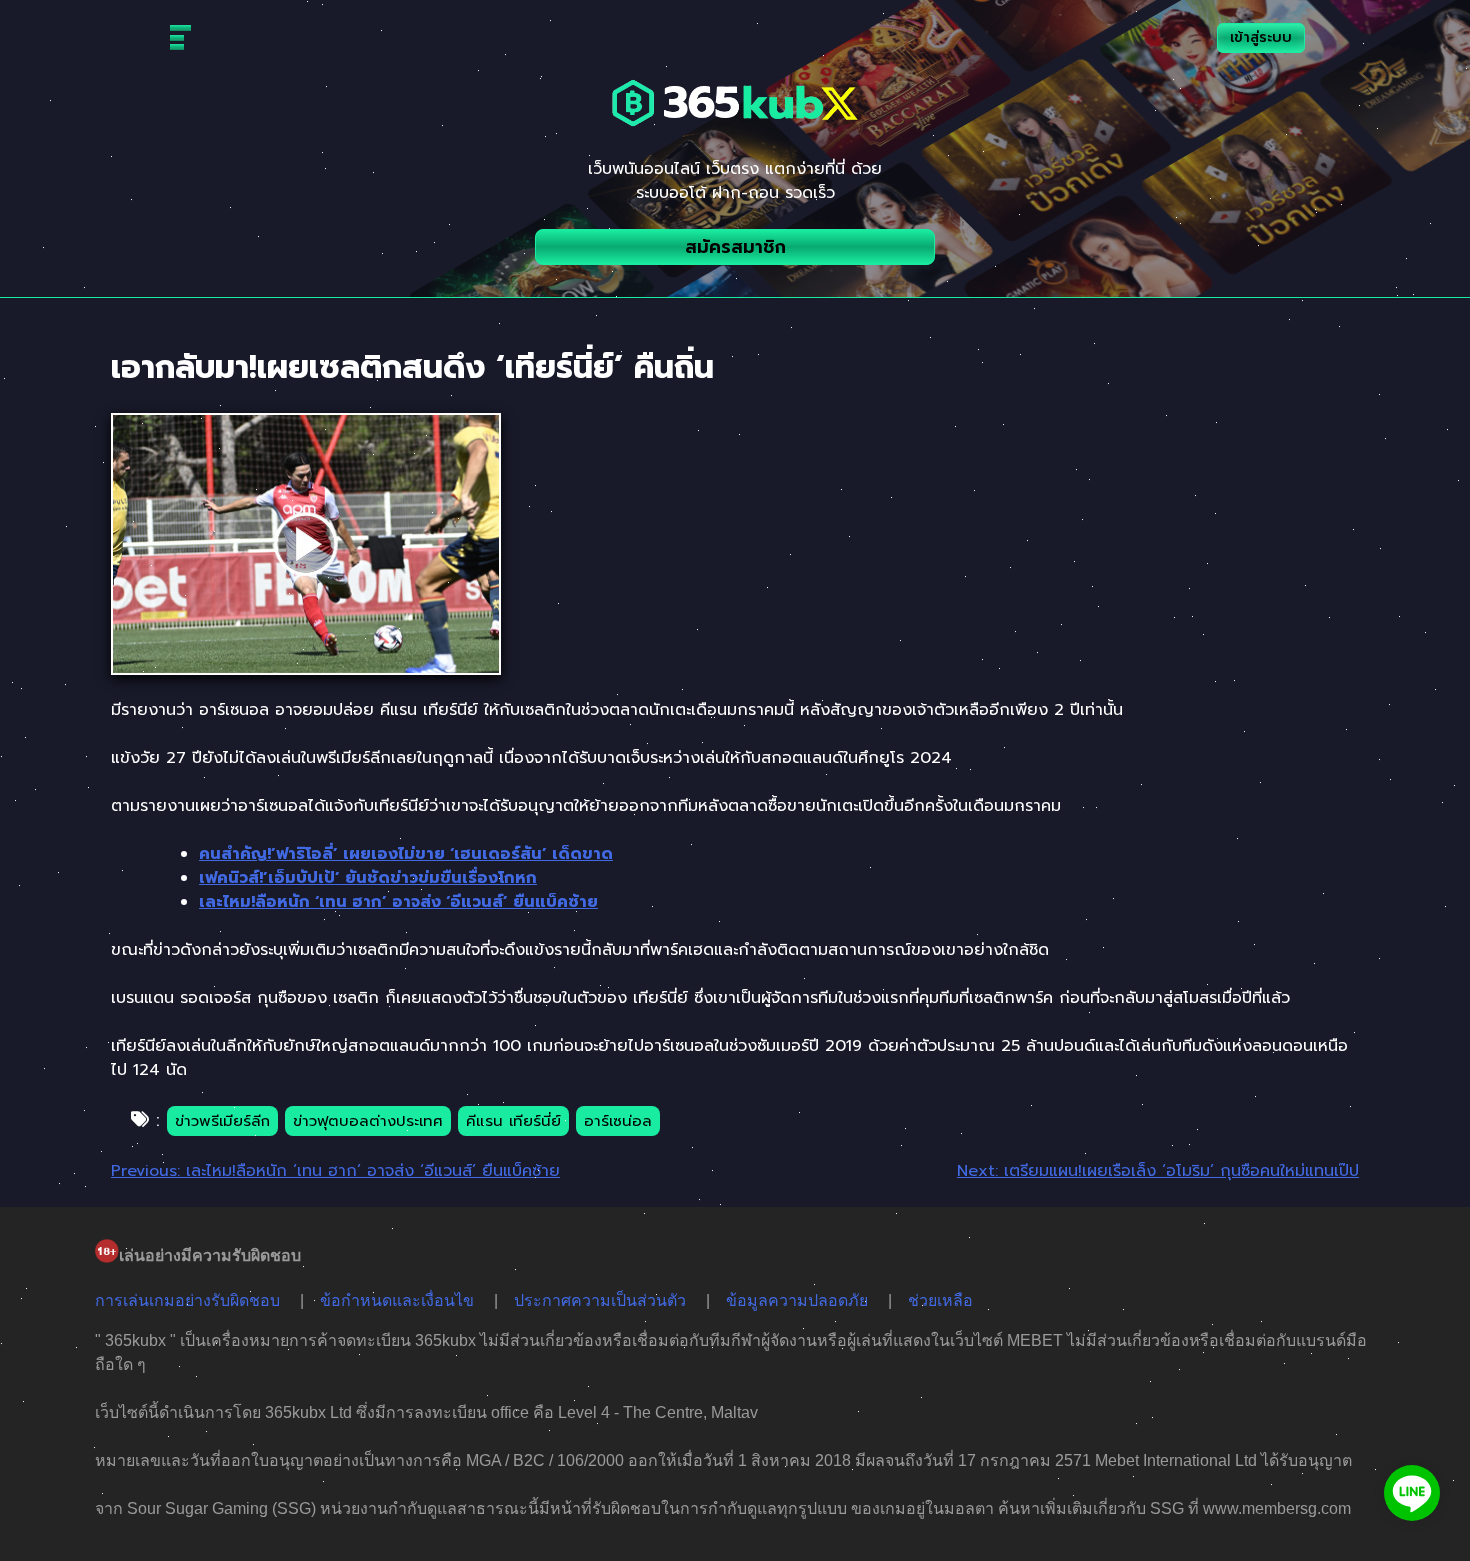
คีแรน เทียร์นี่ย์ (513, 1121)
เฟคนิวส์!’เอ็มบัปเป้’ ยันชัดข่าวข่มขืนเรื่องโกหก (368, 878)
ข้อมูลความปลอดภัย (797, 1300)
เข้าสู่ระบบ (1261, 37)
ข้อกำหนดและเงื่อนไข (397, 1300)
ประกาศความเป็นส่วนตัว (600, 1300)
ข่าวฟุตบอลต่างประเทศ (368, 1121)
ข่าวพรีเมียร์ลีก (222, 1121)
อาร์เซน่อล (618, 1121)
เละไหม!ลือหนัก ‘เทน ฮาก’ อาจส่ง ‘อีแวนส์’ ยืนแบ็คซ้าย (398, 902)
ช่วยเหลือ (940, 1300)
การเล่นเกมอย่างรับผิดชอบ (187, 1300)
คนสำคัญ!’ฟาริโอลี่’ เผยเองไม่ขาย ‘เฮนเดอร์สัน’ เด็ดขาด (406, 854)
